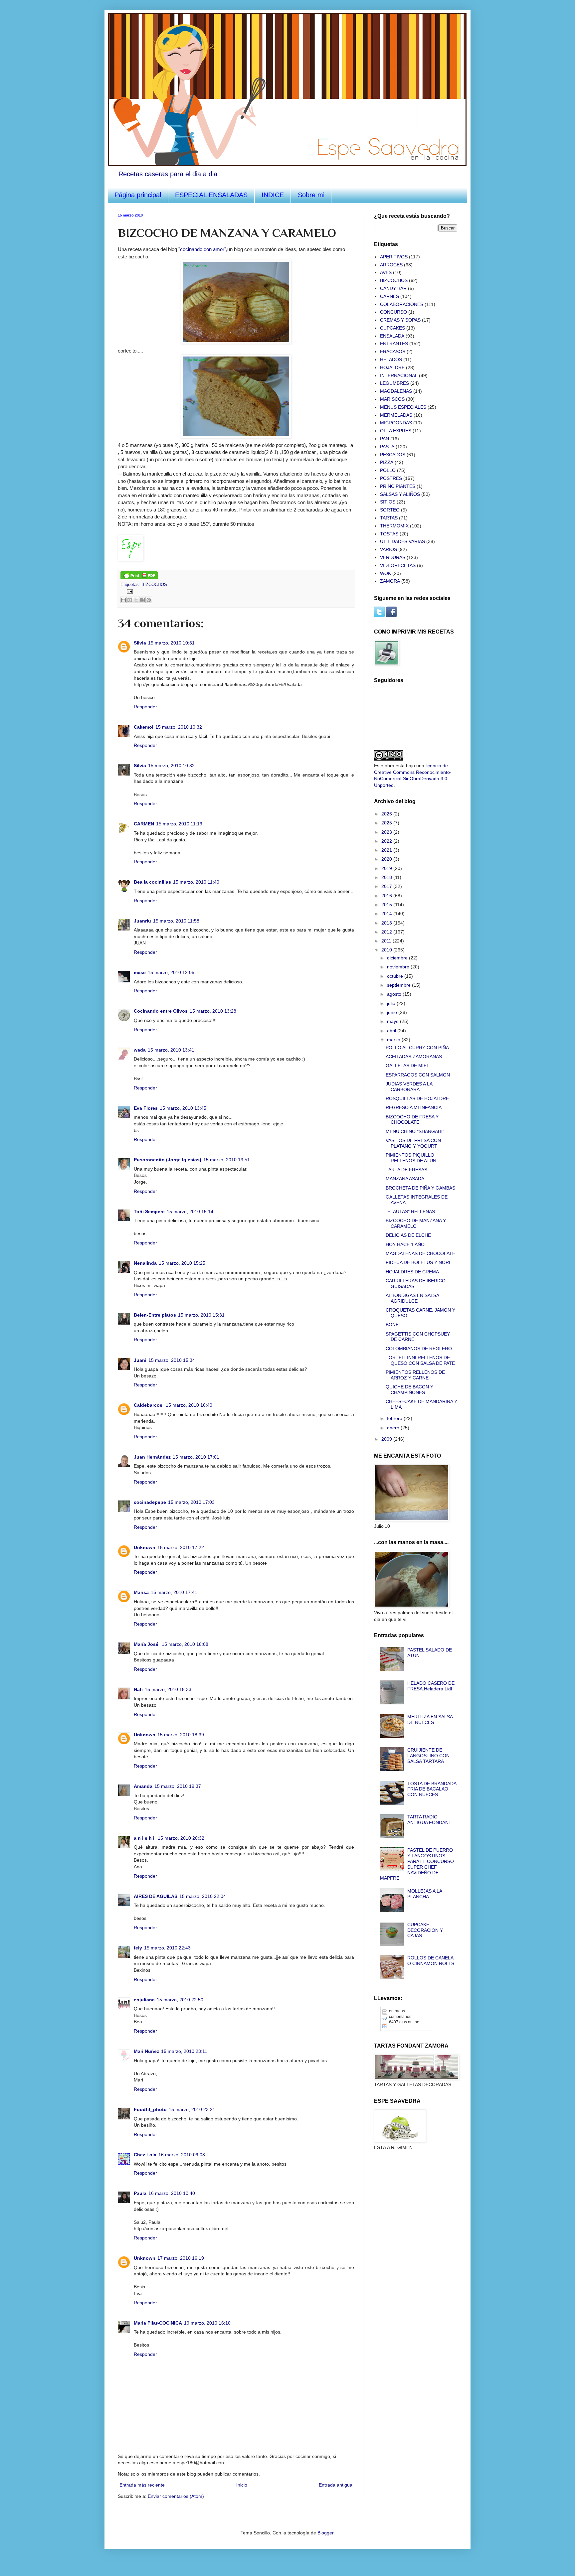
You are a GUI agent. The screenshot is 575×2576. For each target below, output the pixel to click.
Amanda (143, 1786)
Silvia (140, 643)
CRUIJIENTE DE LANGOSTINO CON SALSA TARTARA (428, 1756)
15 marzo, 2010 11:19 (179, 824)
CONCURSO (393, 312)
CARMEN (144, 824)
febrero (395, 1418)
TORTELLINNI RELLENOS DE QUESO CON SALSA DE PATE (420, 1360)
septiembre (399, 985)
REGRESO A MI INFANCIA (414, 1107)
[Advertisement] (407, 2194)
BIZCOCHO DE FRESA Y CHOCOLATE (412, 1120)
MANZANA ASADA (405, 1179)
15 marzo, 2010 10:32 (179, 727)
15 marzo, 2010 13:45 (183, 1108)
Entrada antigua (336, 2485)
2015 (387, 905)
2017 (387, 886)
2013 (387, 923)
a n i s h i (145, 1838)
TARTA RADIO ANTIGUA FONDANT (429, 1820)
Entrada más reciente (142, 2485)
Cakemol (144, 727)
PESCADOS (393, 455)
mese (140, 972)
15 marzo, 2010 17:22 (181, 1547)
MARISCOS (392, 399)
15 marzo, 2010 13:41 (171, 1050)
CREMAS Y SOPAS (400, 320)
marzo (394, 1040)
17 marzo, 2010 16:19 (181, 2258)
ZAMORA (390, 581)
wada (140, 1050)
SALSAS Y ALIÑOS (400, 494)
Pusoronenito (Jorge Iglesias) (168, 1160)
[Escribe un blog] (130, 600)
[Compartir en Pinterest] (149, 600)
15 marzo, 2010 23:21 (192, 2109)
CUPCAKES (392, 328)
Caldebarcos (149, 1405)
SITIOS (388, 502)
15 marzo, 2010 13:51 (227, 1160)
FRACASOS (393, 352)
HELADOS (391, 359)
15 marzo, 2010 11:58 (176, 921)
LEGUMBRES (394, 383)
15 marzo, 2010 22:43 (167, 1948)
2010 (387, 950)
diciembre (398, 958)
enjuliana (144, 2000)
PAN (384, 439)
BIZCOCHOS (154, 585)
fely (138, 1948)
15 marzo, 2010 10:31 (171, 643)
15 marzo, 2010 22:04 (203, 1896)
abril (392, 1031)
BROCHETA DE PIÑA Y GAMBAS (420, 1188)
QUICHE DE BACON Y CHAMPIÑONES (409, 1390)
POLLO (388, 470)
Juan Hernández (152, 1457)
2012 (387, 932)
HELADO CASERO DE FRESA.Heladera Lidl (431, 1686)
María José (147, 1644)
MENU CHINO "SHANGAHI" (415, 1131)
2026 (387, 814)
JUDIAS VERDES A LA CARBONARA (409, 1087)
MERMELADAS (396, 415)
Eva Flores (146, 1108)
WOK (385, 573)
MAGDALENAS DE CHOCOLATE (420, 1253)
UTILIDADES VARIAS (402, 541)
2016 (387, 896)
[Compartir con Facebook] (142, 600)
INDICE (273, 195)
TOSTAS (389, 534)
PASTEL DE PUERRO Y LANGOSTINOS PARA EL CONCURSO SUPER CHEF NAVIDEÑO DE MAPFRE (417, 1864)
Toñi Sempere (149, 1212)
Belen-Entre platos (155, 1315)
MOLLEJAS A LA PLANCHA (425, 1894)
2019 (387, 868)
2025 (387, 823)
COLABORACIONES (402, 304)
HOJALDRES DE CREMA (412, 1272)
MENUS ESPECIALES (403, 407)
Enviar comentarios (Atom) (176, 2496)
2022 (387, 841)
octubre (396, 976)
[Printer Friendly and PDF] (139, 578)
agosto (395, 994)
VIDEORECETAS (398, 565)
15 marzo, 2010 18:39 (181, 1735)
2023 (387, 832)
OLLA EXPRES (396, 431)
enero (394, 1428)
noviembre (399, 967)
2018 (387, 877)
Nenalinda (145, 1263)
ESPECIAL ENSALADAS (211, 195)
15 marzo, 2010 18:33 (168, 1689)
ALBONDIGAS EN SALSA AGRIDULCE (412, 1298)
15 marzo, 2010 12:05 (171, 972)
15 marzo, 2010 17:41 (174, 1592)
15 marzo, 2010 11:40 (196, 882)
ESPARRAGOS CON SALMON (418, 1075)
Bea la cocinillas (152, 882)
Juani (140, 1360)
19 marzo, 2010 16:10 (207, 2323)
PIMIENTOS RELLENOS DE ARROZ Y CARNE (415, 1375)
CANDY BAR (393, 288)
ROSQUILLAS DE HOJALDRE (417, 1098)
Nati (138, 1689)
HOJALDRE (392, 367)
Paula (140, 2193)
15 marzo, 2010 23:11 (184, 2051)
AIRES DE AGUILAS (156, 1896)
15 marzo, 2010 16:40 (189, 1405)
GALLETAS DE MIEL (407, 1066)
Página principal (138, 195)
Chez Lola (145, 2155)
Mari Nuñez (146, 2051)
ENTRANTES (394, 344)
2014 (387, 914)
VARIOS (388, 549)
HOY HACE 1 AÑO (405, 1244)
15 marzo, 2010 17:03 (191, 1502)
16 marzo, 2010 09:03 (182, 2155)
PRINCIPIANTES (398, 486)
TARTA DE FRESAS (406, 1170)
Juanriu (142, 921)
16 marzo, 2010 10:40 (172, 2193)
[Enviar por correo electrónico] (123, 600)
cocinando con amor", (204, 249)
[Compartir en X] (136, 600)
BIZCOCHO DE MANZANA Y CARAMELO (416, 1223)
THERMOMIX (394, 526)
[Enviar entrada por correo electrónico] (129, 591)
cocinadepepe (150, 1502)
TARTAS (389, 518)
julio (392, 1003)
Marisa (141, 1592)
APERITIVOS (394, 257)
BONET (394, 1325)
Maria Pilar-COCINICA (158, 2323)
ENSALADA (392, 336)
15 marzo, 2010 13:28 (213, 1011)
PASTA (387, 447)
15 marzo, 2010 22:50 (180, 2000)
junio (393, 1012)
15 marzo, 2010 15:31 (201, 1315)
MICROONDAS (396, 423)
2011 (387, 941)
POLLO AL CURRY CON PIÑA (417, 1048)
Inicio (242, 2485)
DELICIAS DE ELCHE (408, 1235)
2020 (387, 859)
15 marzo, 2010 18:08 (185, 1644)
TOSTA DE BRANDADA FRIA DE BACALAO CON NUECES (432, 1789)
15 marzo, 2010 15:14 (190, 1212)
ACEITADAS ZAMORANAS (414, 1057)
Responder (145, 707)
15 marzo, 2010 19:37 (178, 1786)
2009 (387, 1439)
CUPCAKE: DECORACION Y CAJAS (425, 1930)
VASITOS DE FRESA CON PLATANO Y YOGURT (413, 1143)
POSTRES (391, 478)
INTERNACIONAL (399, 375)
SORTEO (390, 510)
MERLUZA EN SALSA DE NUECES (430, 1719)
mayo (393, 1021)
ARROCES (391, 265)
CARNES (389, 296)
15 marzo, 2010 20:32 (181, 1838)
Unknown (145, 1547)
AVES (386, 272)
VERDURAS (393, 557)
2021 (387, 850)
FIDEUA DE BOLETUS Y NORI (418, 1262)
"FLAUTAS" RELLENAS (410, 1212)
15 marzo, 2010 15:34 (172, 1360)
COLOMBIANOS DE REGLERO (419, 1349)
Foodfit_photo (150, 2109)
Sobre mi (311, 195)
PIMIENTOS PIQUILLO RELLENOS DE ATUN (411, 1158)
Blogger (325, 2533)
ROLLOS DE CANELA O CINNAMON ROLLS (431, 1961)
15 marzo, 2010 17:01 (196, 1457)
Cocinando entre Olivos (161, 1011)
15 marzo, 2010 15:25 (182, 1263)
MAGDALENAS (396, 391)
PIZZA (387, 462)
